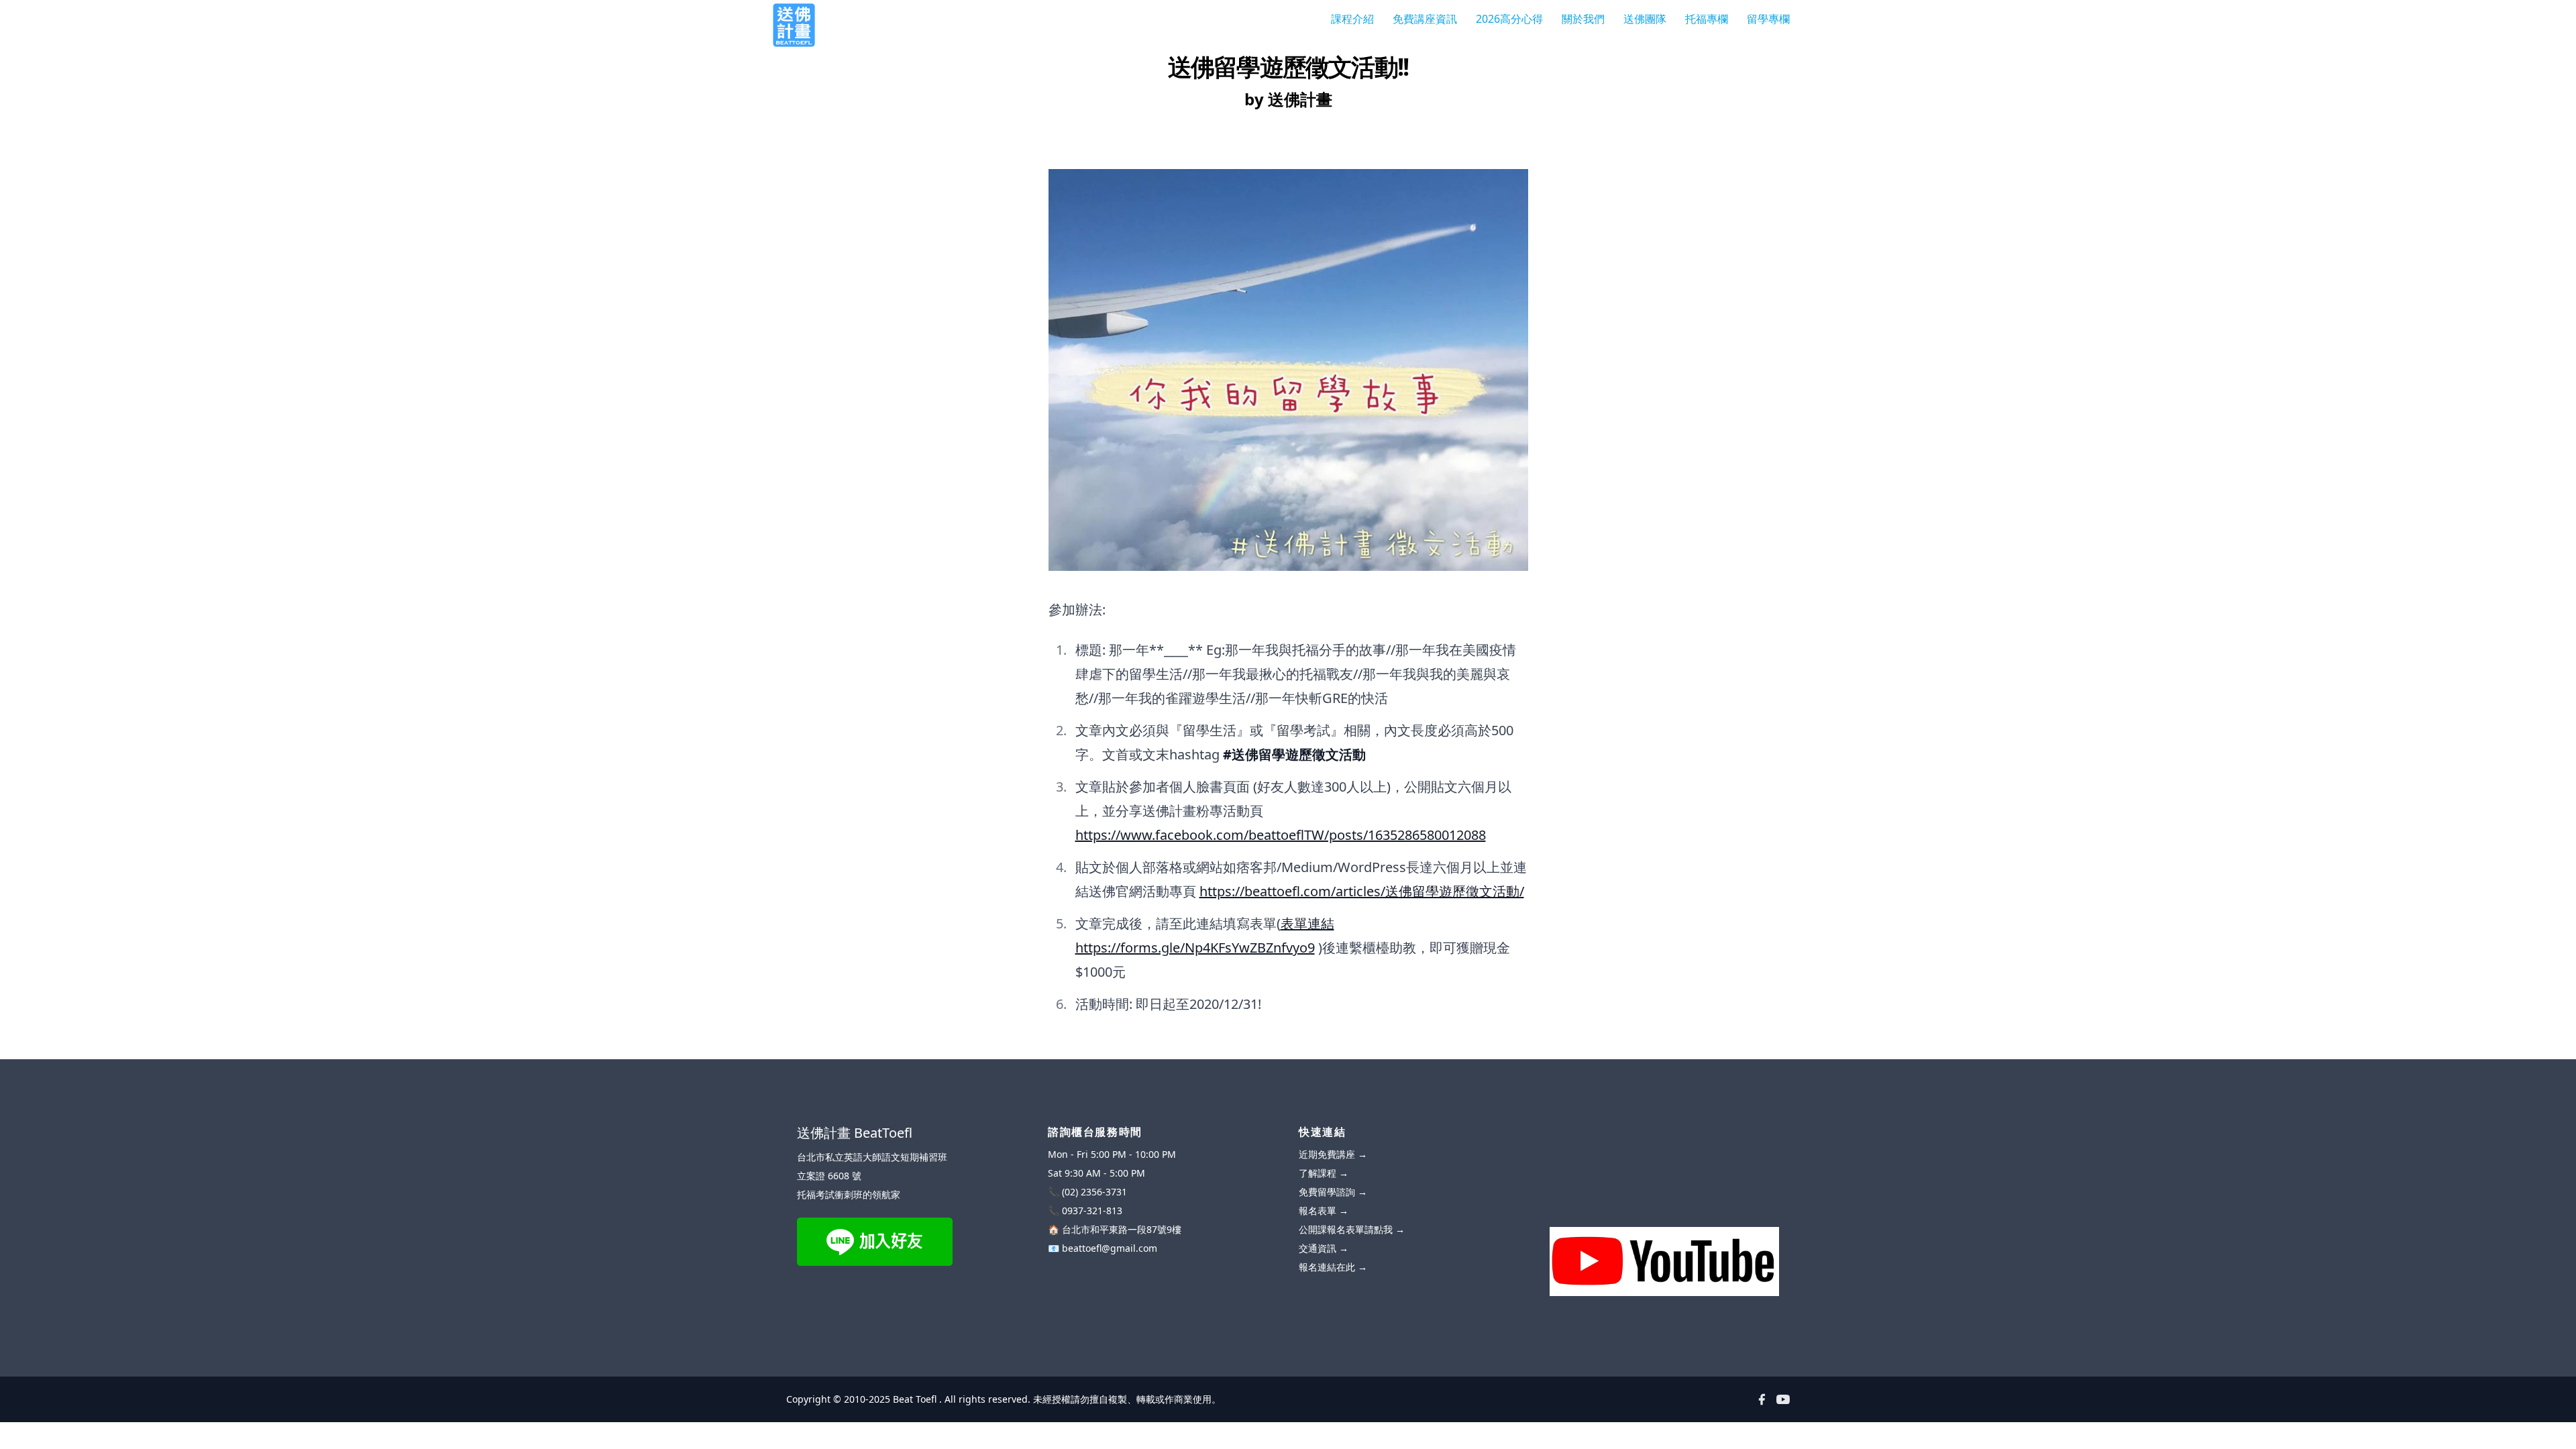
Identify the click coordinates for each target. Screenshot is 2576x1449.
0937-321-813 (1092, 1211)
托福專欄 (1707, 19)
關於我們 (1583, 19)
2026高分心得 (1509, 19)
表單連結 (1307, 923)
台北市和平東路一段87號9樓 (1122, 1229)
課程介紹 (1352, 19)
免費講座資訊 (1425, 19)
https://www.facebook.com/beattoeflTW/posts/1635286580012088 (1281, 835)
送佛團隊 (1645, 19)
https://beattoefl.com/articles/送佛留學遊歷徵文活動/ (1362, 891)
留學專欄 (1768, 19)
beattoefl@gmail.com (1110, 1248)
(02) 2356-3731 (1094, 1192)
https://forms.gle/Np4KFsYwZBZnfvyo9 (1195, 948)
